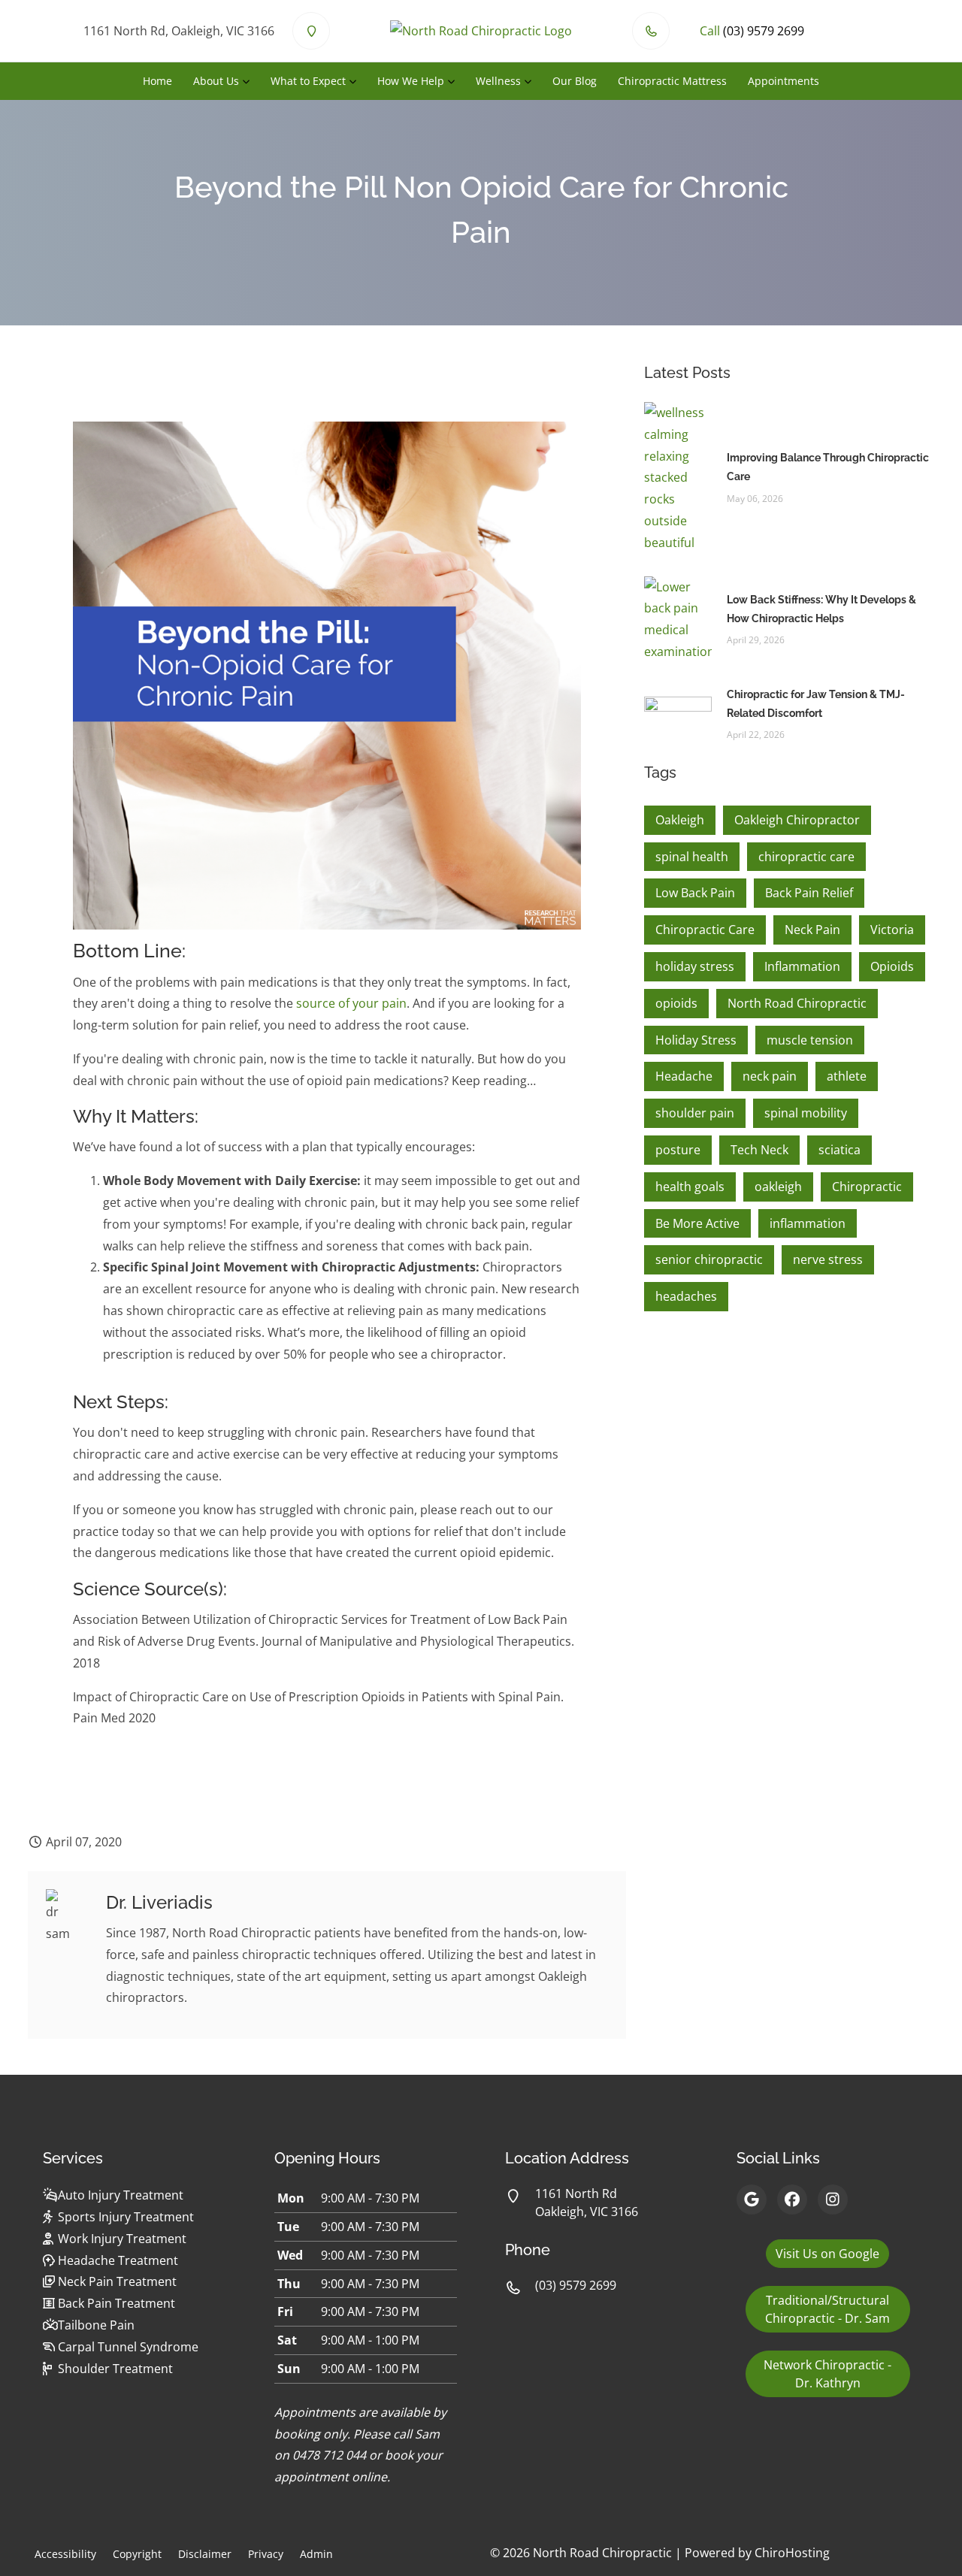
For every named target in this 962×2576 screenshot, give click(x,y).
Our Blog (575, 81)
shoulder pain (695, 1113)
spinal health (692, 857)
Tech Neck (759, 1150)
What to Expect (308, 81)
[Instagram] (833, 2200)
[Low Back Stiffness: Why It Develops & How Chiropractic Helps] (678, 618)
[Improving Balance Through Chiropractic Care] (678, 476)
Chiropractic (867, 1187)
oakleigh (778, 1187)
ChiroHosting (792, 2553)
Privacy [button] (266, 2554)
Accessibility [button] (65, 2554)
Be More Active (697, 1223)
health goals (690, 1187)
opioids (676, 1003)
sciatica (839, 1150)
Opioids (892, 966)
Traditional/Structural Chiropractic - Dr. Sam (827, 2309)
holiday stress (695, 966)
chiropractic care (806, 857)
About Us (216, 81)
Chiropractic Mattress (672, 81)
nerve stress (828, 1259)
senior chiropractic (709, 1259)
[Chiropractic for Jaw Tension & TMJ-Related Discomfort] (678, 713)
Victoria (892, 930)
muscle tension (810, 1040)
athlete (847, 1076)
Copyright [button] (137, 2554)
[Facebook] (792, 2200)
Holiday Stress (696, 1040)
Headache (684, 1076)
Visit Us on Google (827, 2254)
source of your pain (351, 1003)
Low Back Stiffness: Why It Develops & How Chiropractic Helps (821, 609)
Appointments (784, 81)
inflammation (808, 1223)
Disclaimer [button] (205, 2554)
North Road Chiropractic (797, 1003)
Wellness (498, 81)
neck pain (770, 1076)
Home (157, 81)
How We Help (411, 81)
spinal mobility (806, 1113)
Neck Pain (812, 930)
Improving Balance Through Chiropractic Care (828, 467)
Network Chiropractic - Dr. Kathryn (827, 2374)
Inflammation (802, 966)
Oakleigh (680, 820)
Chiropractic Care (705, 930)
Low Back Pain (695, 893)
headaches (686, 1296)
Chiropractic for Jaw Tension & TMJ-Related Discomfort (816, 704)
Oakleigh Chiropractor (797, 820)
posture (678, 1150)
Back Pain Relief (809, 893)
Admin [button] (316, 2554)
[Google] (752, 2200)
